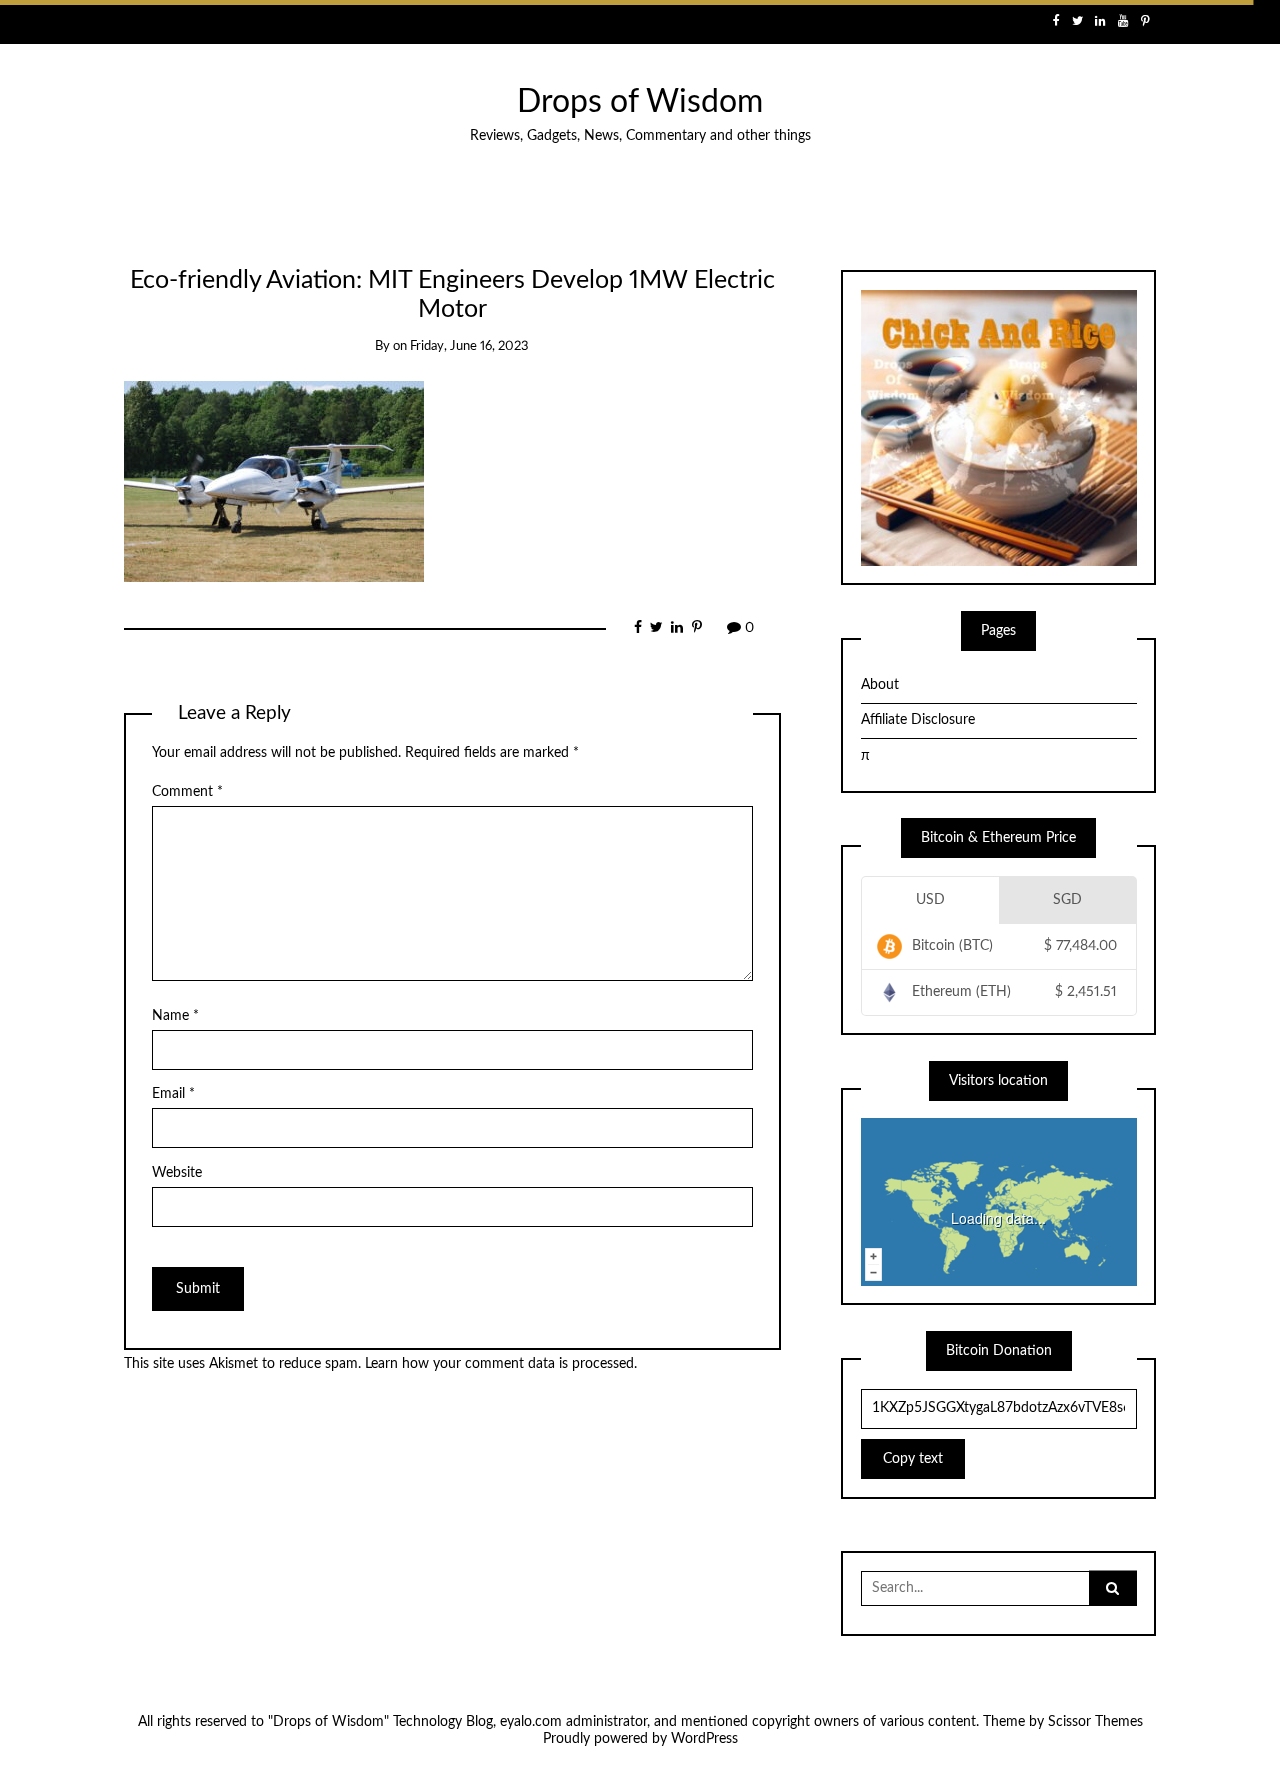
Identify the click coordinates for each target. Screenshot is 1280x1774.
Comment (187, 792)
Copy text (913, 1459)
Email (173, 1094)
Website (177, 1173)
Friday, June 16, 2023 (469, 346)
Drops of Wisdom (640, 102)
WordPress (704, 1739)
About (880, 685)
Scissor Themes (1095, 1722)
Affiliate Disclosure (918, 720)
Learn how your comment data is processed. (501, 1364)
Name (175, 1016)
